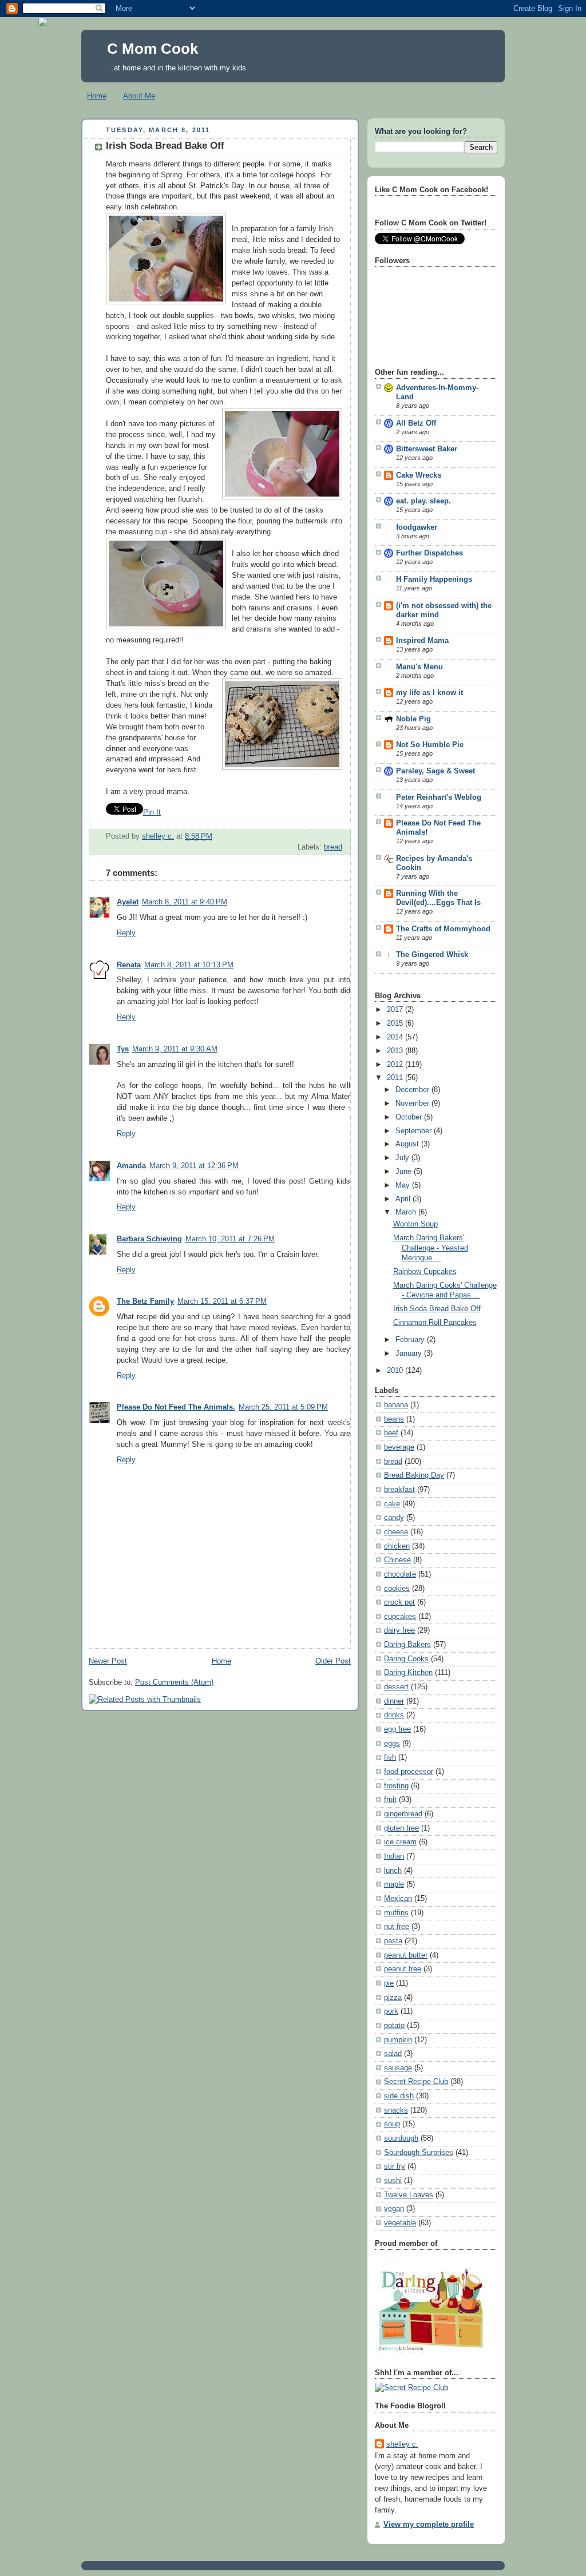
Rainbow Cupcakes (425, 1272)
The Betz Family (145, 1301)
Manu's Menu (419, 667)
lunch (393, 1871)
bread (333, 847)
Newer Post (108, 1661)
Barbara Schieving (149, 1239)
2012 (396, 1065)
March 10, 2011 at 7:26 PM (230, 1239)
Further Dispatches (429, 553)
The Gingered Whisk (432, 955)
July (403, 1158)
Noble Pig (413, 719)
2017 (396, 1010)
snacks (396, 2110)
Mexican (398, 1899)
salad (393, 2054)
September (415, 1131)
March (407, 1212)
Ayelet (128, 902)
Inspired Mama (422, 641)
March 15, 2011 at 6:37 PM (222, 1301)
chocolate (400, 1574)
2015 (396, 1023)
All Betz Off (416, 423)
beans (394, 1419)
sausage (398, 2068)
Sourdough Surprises (419, 2153)
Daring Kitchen (408, 1673)
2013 (396, 1051)
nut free (397, 1927)
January (410, 1354)
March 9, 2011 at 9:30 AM (175, 1049)
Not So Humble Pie (430, 745)
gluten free (401, 1828)
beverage (399, 1447)
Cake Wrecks (419, 475)
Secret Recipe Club (416, 2082)
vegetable (400, 2223)
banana (396, 1405)
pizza (393, 1998)
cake (392, 1504)
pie (389, 1983)
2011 (396, 1078)
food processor (409, 1772)
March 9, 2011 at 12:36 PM (194, 1166)
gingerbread (403, 1814)
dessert (396, 1687)
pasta (393, 1941)
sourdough (401, 2138)
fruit (390, 1800)
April (404, 1199)
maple (394, 1884)
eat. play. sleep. (423, 501)
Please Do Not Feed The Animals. (176, 1407)
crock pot (399, 1602)
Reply (126, 933)
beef (391, 1433)
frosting (396, 1786)
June (405, 1172)
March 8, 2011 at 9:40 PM (185, 902)
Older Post (333, 1661)
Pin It (152, 812)
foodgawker (417, 527)
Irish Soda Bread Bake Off (437, 1309)
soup (392, 2124)
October (410, 1117)
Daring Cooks (406, 1659)
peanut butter (406, 1955)
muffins (396, 1913)
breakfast (399, 1490)
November (413, 1104)
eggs (392, 1744)
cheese (396, 1532)
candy (394, 1518)
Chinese (397, 1560)
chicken (397, 1546)
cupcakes (400, 1617)
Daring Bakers (407, 1645)
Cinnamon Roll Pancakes (435, 1323)
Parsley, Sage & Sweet (435, 771)
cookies (397, 1589)
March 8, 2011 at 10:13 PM (189, 965)
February (411, 1340)
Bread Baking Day (414, 1475)
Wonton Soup (415, 1224)
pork (391, 2011)
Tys (123, 1049)
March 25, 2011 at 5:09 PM (283, 1407)
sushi (393, 2181)
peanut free (403, 1969)
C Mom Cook (153, 49)
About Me (139, 96)
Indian (394, 1856)
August (408, 1144)
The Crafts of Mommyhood (443, 929)
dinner (394, 1701)
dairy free (399, 1630)
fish (390, 1757)
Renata (129, 965)
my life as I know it (429, 693)
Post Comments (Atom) (174, 1682)
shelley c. (158, 836)
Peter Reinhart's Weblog (439, 797)
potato (394, 2026)
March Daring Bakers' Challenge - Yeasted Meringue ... (431, 1248)
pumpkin (398, 2040)
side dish (399, 2096)
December (413, 1090)
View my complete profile (429, 2525)
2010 (396, 1371)
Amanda (131, 1166)
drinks (394, 1715)
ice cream (400, 1842)
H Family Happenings (434, 579)
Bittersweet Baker (427, 449)
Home (97, 96)
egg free (397, 1729)
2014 (396, 1037)
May (404, 1185)
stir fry (395, 2166)
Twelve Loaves (409, 2195)
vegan (394, 2209)
